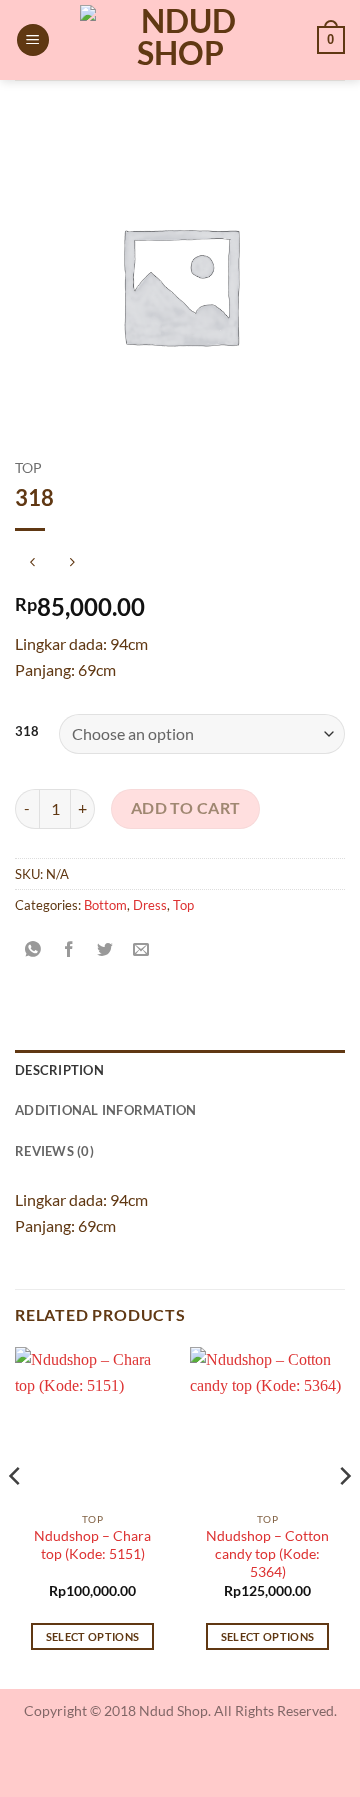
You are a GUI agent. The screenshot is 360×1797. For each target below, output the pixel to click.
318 (27, 732)
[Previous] (16, 1516)
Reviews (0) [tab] (54, 1151)
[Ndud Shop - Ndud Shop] (180, 40)
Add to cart (186, 808)
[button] (33, 40)
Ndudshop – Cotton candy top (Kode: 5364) (267, 1553)
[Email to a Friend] (141, 950)
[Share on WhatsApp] (33, 950)
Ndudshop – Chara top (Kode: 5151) (92, 1545)
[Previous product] (71, 562)
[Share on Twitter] (105, 950)
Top (28, 468)
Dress (150, 905)
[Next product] (32, 562)
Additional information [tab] (106, 1110)
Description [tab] (59, 1070)
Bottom (105, 905)
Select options (93, 1636)
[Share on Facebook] (69, 950)
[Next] (344, 1516)
